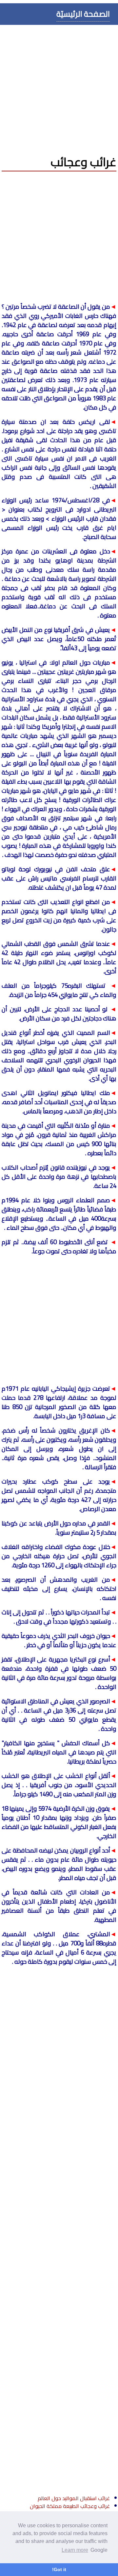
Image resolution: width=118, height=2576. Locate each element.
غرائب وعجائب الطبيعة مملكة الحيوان (70, 2506)
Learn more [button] (75, 2550)
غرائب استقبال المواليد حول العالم (74, 2498)
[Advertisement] (59, 87)
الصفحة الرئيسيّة (83, 14)
